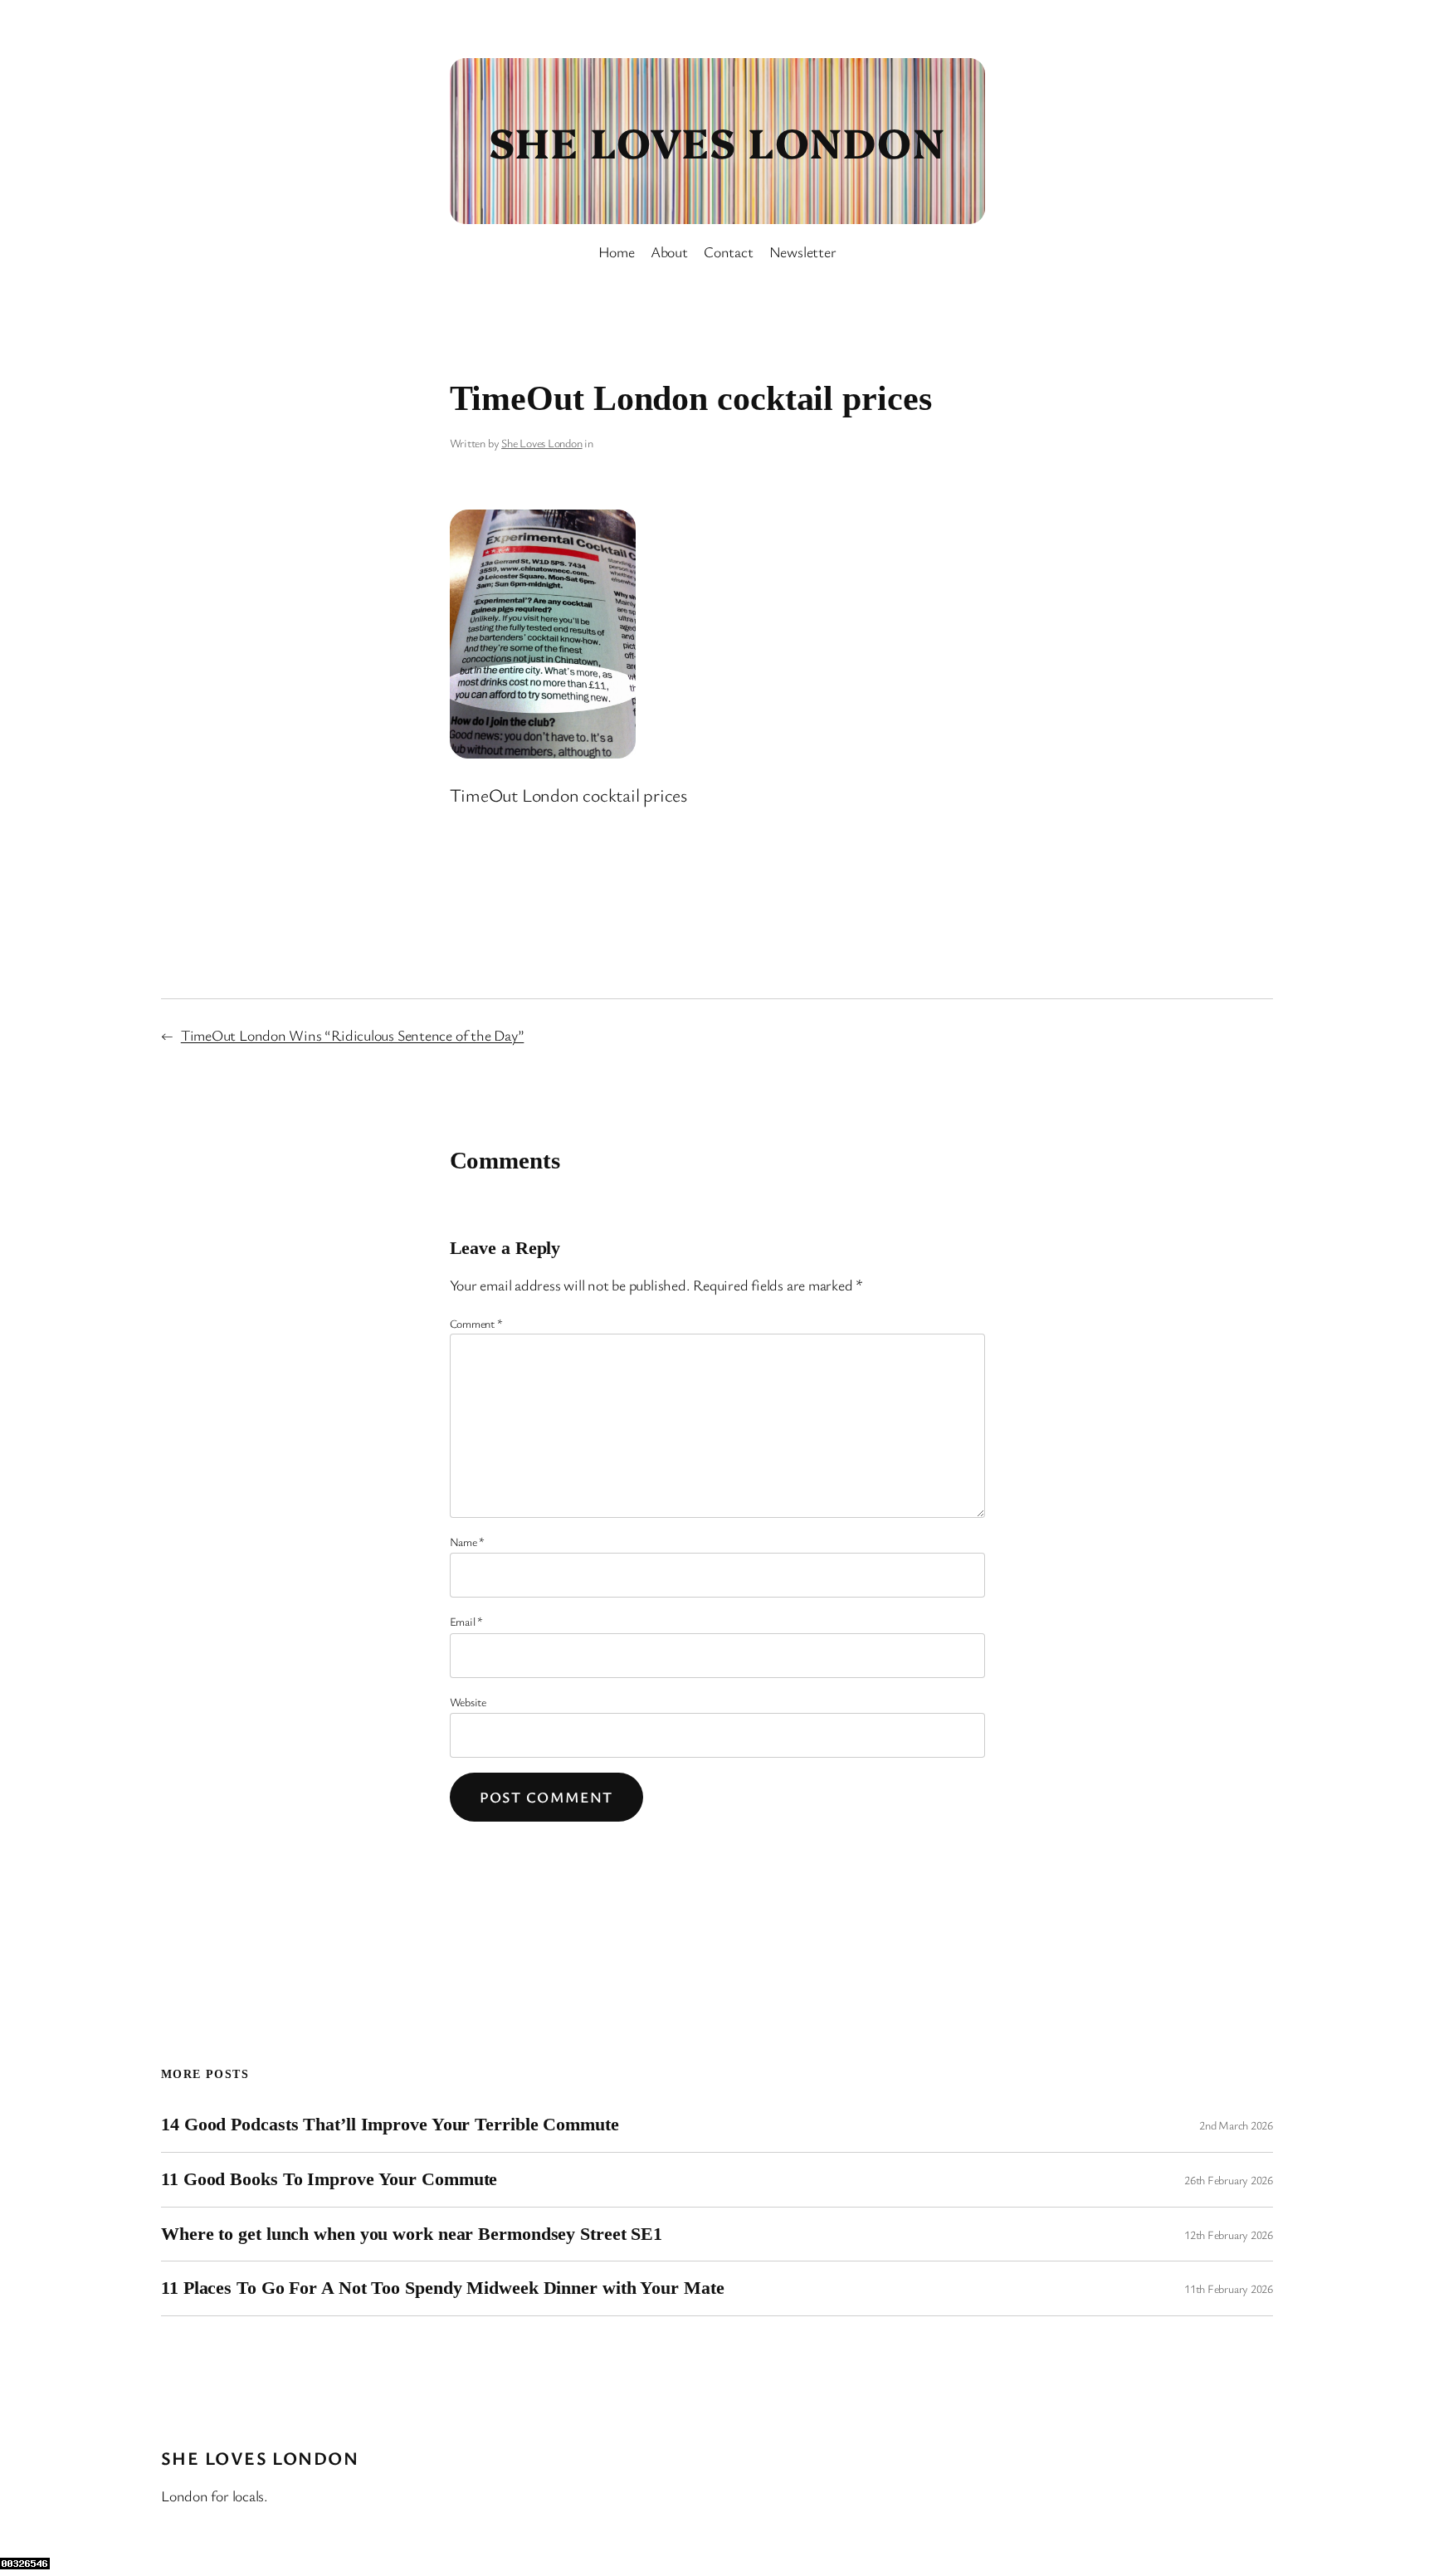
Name (468, 1542)
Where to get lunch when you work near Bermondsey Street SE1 (412, 2234)
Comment (476, 1323)
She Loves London (717, 140)
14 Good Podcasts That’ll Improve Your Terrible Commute (390, 2125)
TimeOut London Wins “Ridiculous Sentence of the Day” (353, 1035)
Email (466, 1621)
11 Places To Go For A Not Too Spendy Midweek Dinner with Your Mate (442, 2288)
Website (468, 1702)
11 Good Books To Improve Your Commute (329, 2179)
